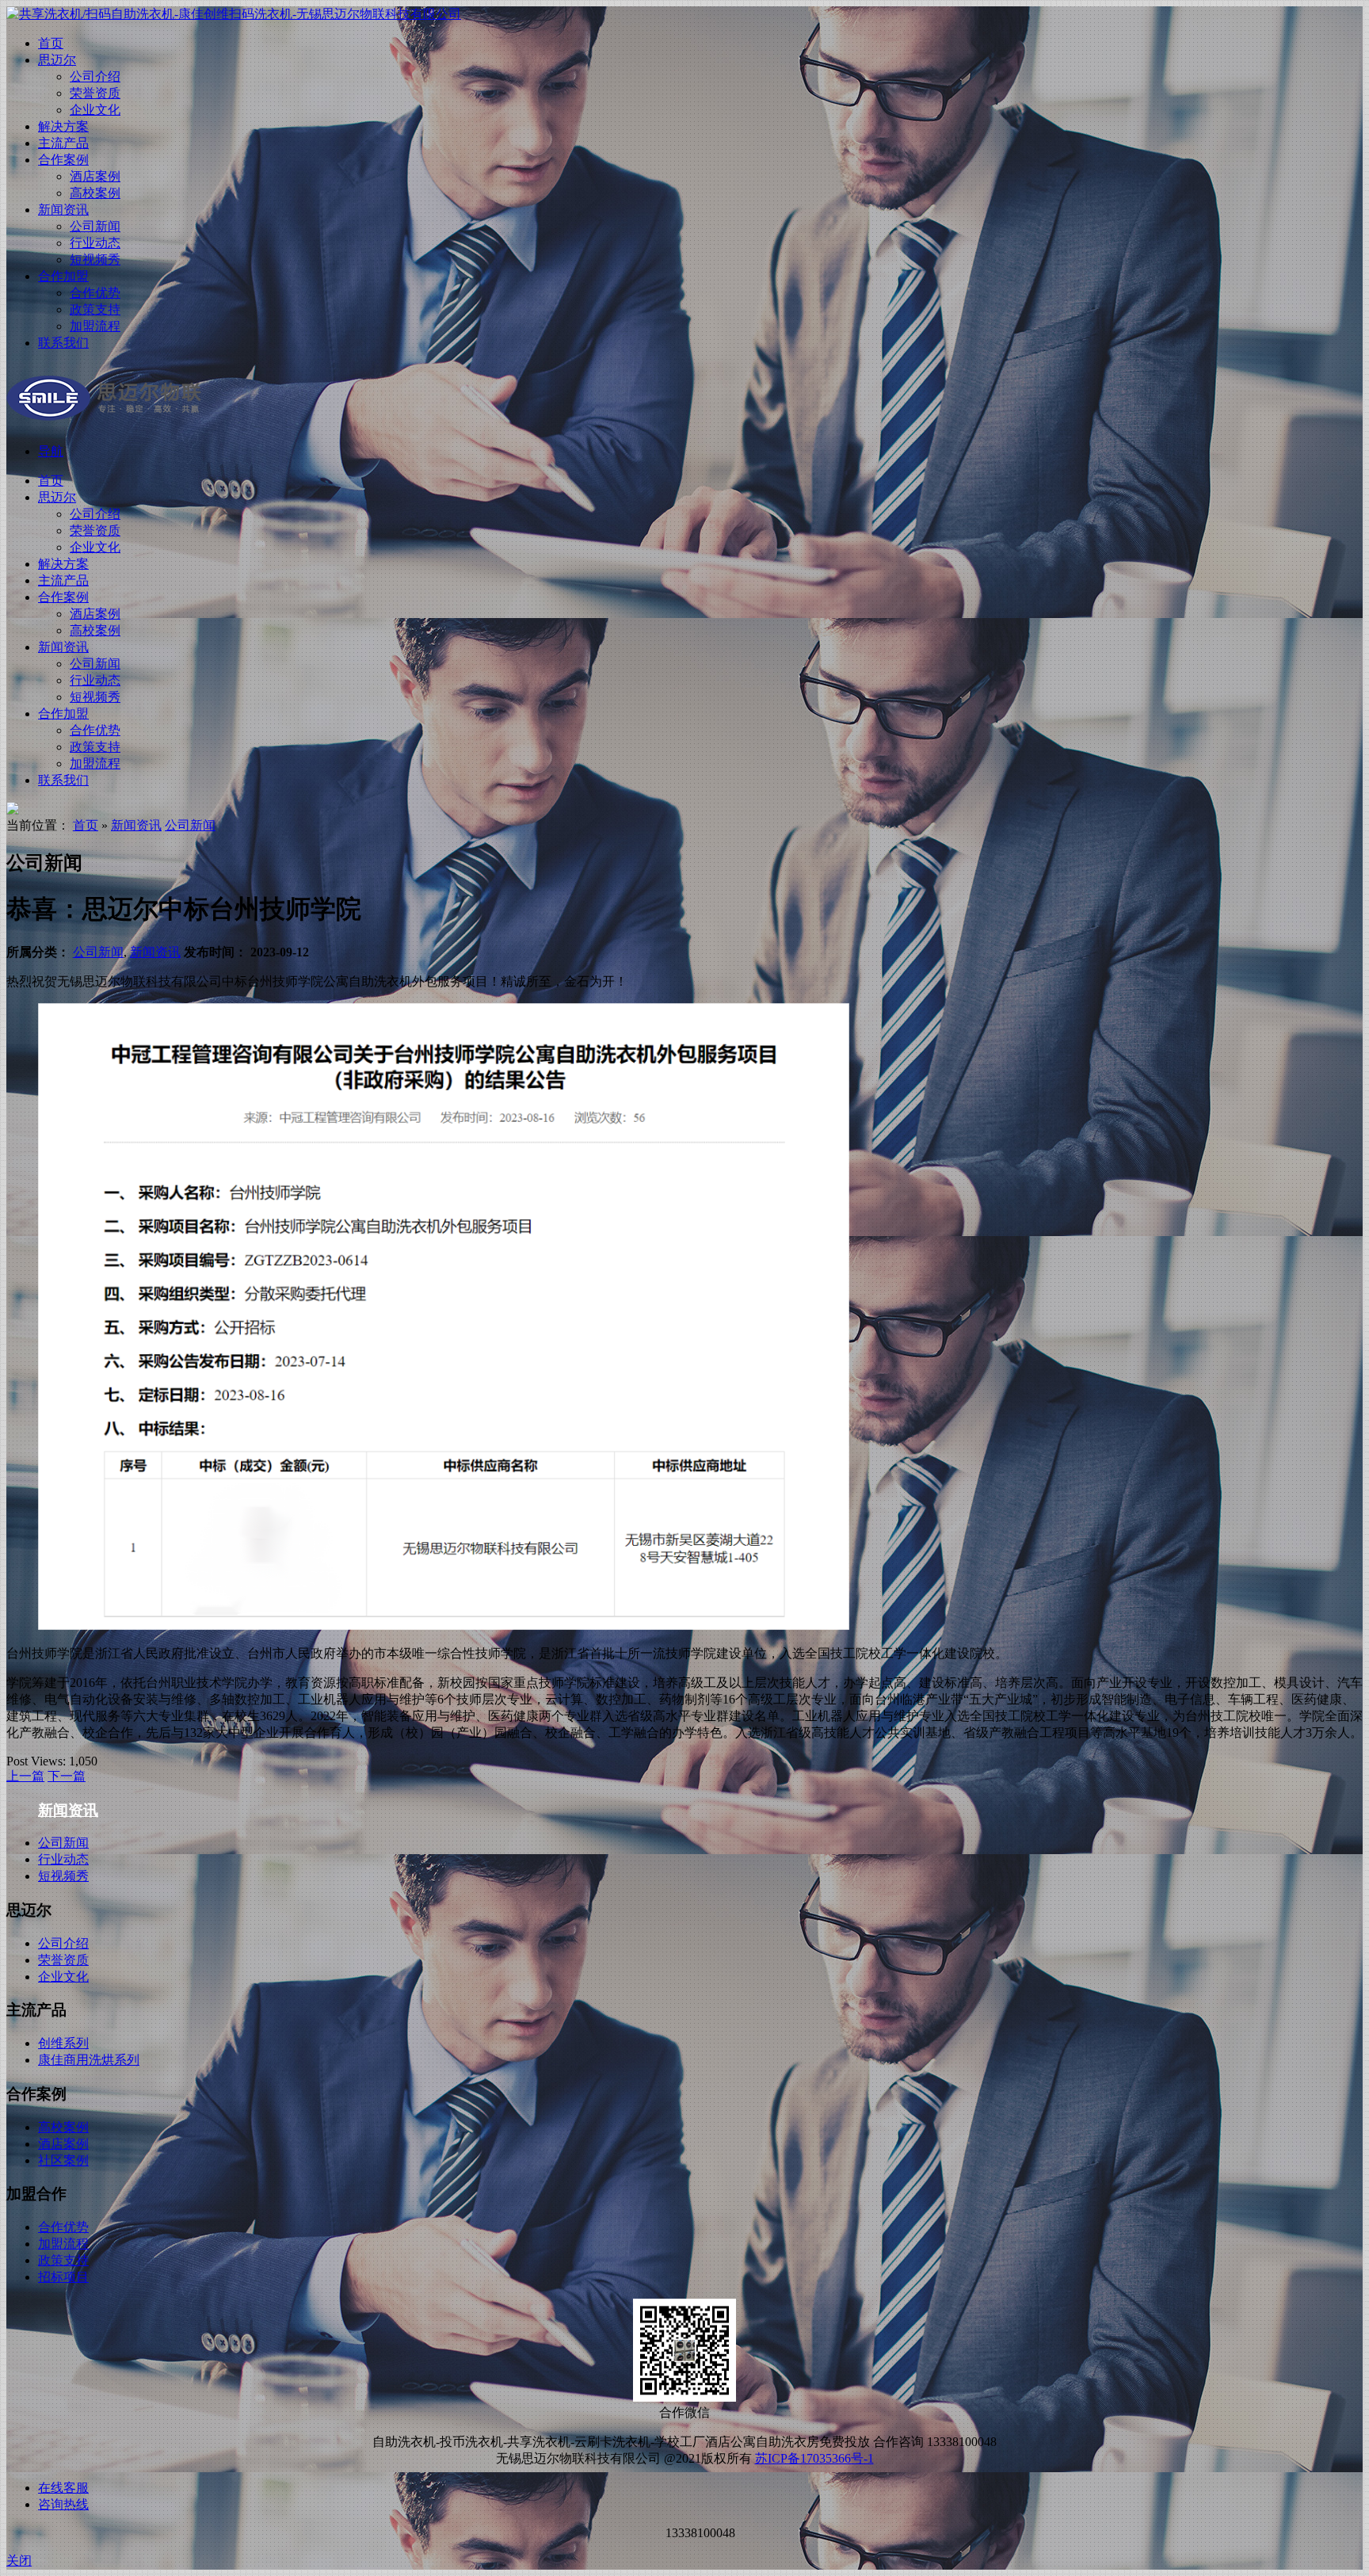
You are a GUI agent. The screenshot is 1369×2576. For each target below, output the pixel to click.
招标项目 (63, 2277)
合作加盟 (63, 276)
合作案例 (63, 160)
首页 (51, 43)
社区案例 (63, 2160)
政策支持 (95, 309)
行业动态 (95, 243)
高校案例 (95, 193)
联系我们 (63, 343)
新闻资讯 (63, 210)
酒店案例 (95, 176)
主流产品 (63, 143)
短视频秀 (95, 260)
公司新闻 (95, 226)
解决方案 (63, 126)
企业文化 (95, 110)
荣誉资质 (95, 93)
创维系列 (63, 2043)
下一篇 (67, 1776)
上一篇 (25, 1776)
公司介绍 (95, 76)
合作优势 (95, 293)
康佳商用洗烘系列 (89, 2060)
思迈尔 (57, 60)
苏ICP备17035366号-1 (814, 2458)
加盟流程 (95, 326)
